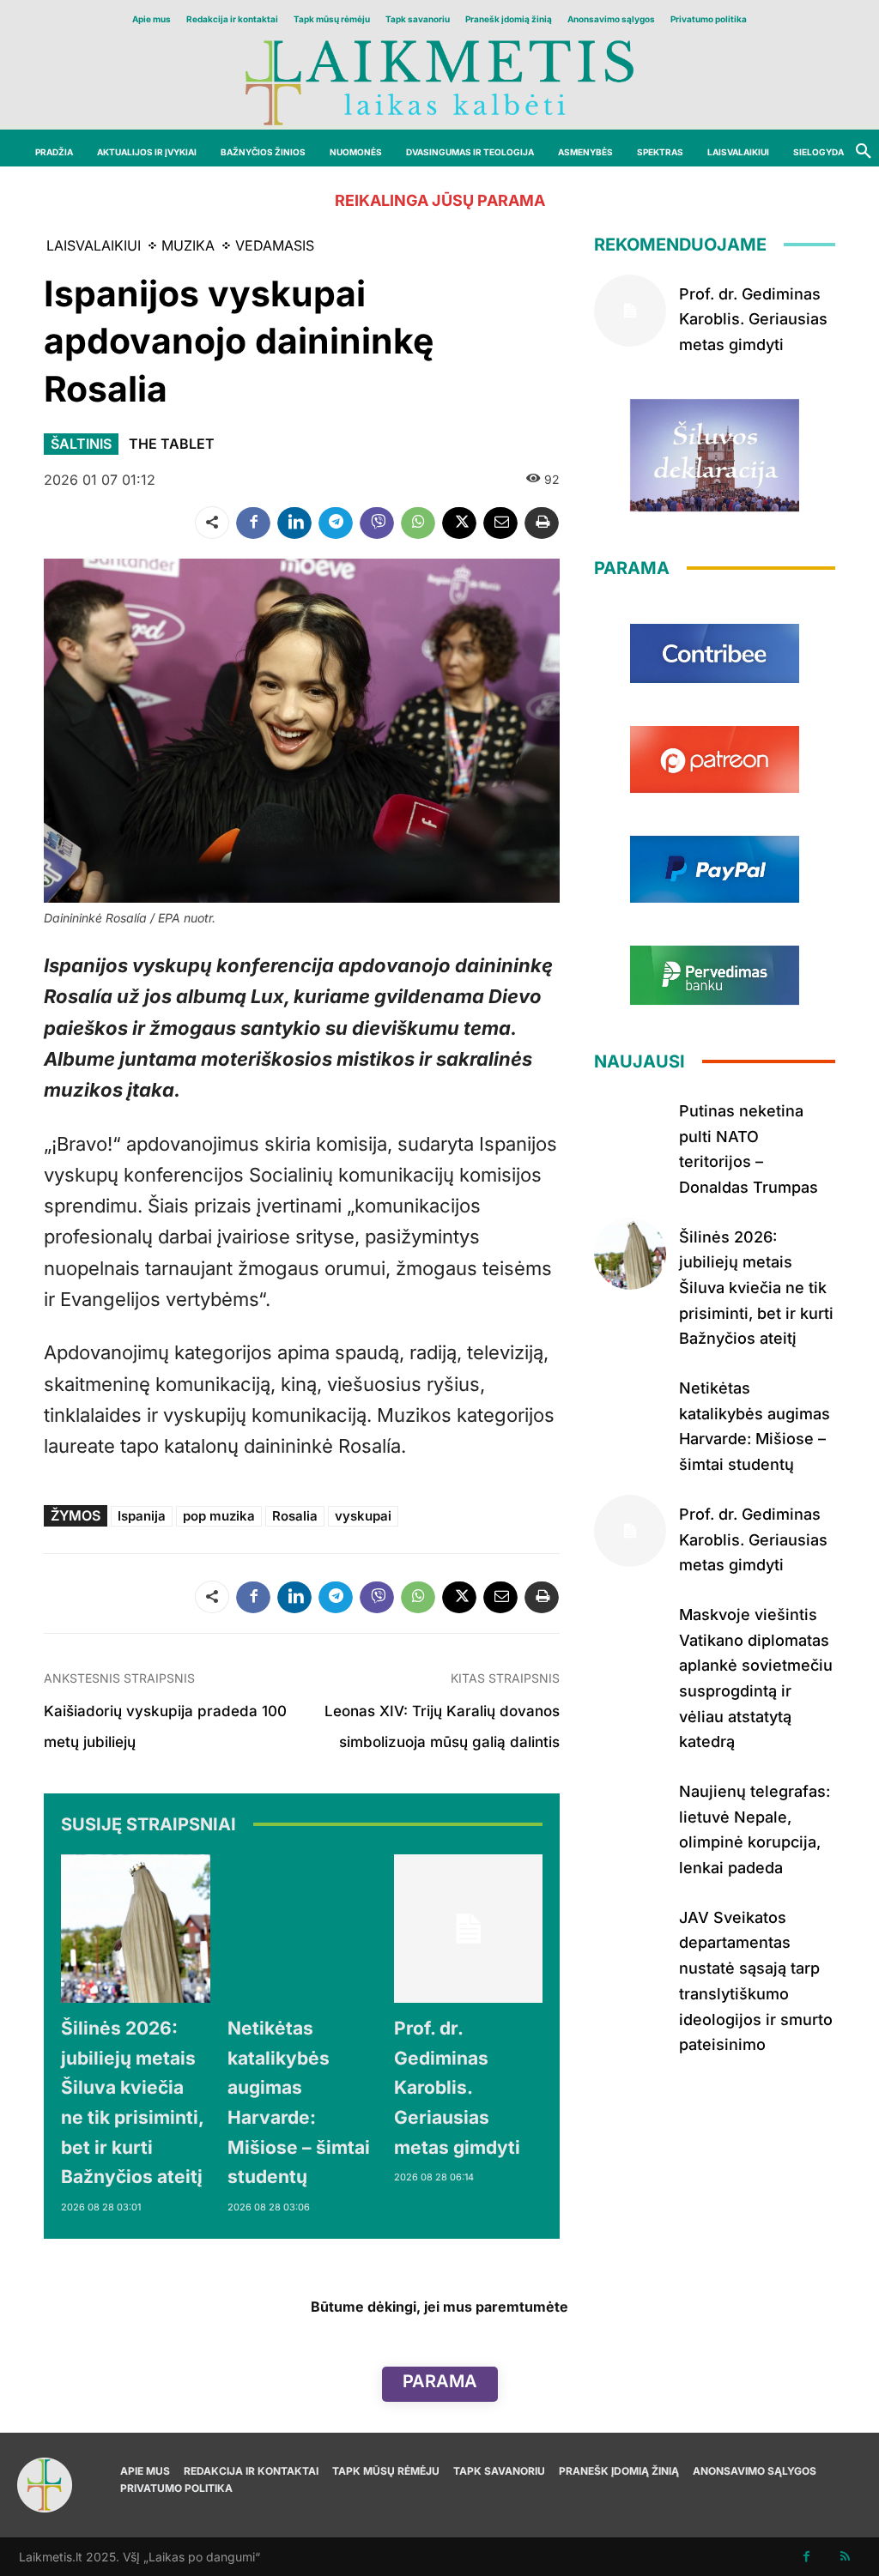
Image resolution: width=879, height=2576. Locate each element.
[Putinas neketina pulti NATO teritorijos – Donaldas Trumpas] (630, 1128)
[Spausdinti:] (542, 523)
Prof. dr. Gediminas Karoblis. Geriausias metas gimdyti (457, 2088)
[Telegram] (336, 523)
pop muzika (219, 1516)
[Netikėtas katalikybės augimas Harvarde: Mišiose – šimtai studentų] (302, 1929)
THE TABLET (172, 444)
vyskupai (363, 1516)
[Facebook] (253, 523)
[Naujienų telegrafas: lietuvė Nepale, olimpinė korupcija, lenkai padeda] (630, 1808)
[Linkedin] (294, 523)
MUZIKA (188, 245)
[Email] (500, 523)
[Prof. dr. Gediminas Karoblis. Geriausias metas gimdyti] (469, 1929)
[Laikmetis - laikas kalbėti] (439, 81)
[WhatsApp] (418, 523)
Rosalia (295, 1516)
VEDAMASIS (275, 245)
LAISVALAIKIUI (94, 245)
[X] (459, 523)
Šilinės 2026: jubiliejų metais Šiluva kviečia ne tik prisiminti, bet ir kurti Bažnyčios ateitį (756, 1288)
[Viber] (377, 523)
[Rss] (845, 2557)
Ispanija (142, 1516)
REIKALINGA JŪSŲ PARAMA (440, 200)
